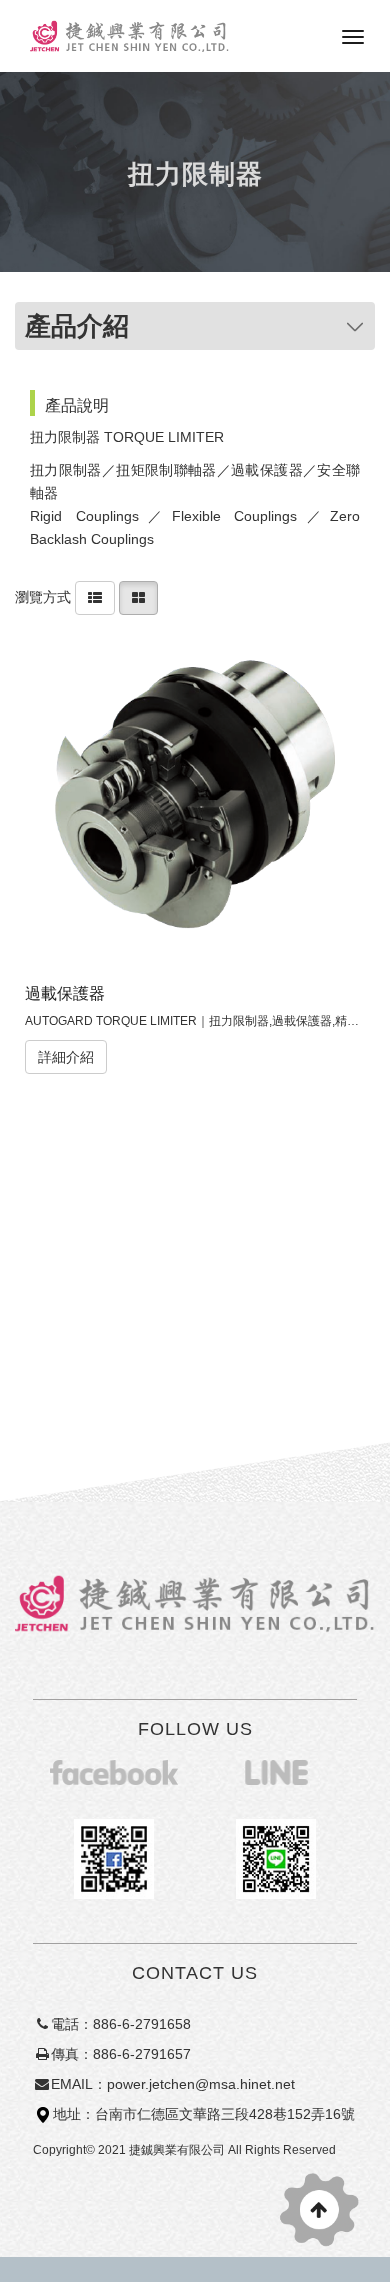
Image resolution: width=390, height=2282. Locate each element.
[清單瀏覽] (95, 596)
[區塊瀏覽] (138, 596)
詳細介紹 (66, 1057)
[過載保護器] (195, 799)
